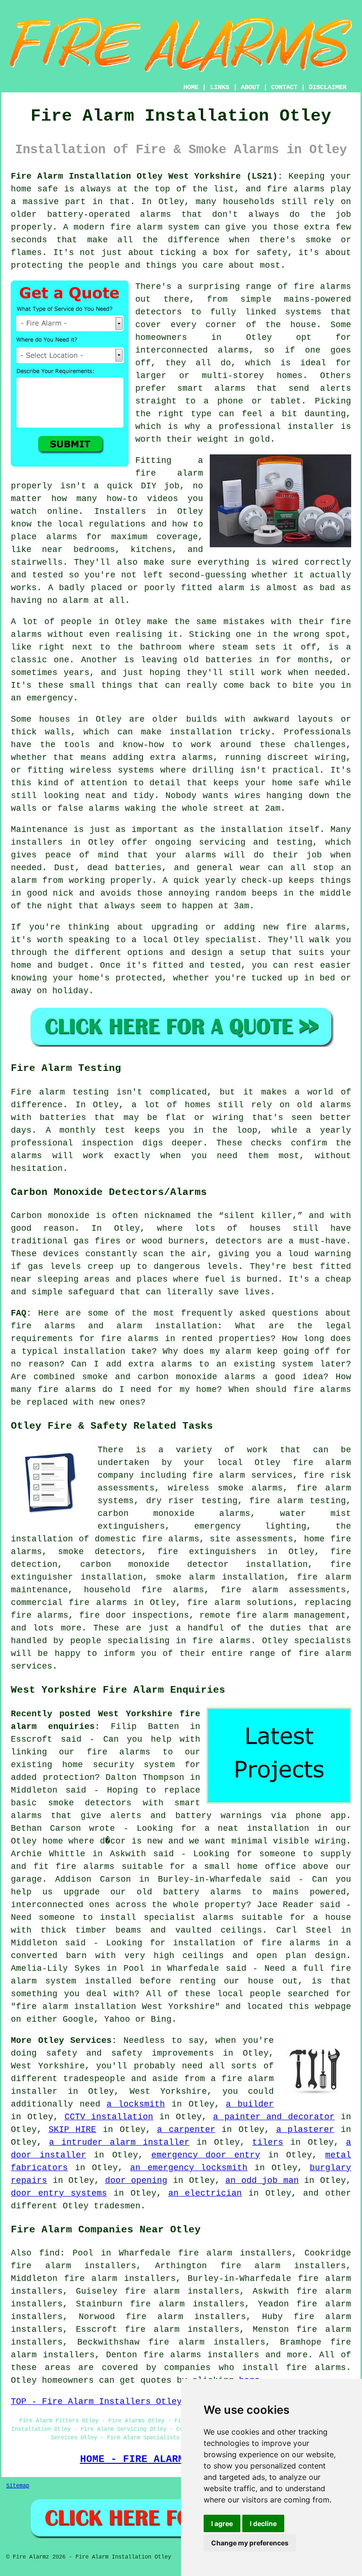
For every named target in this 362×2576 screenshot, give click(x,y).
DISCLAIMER (328, 87)
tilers (268, 2142)
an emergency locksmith (189, 2168)
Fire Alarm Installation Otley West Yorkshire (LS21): (147, 176)
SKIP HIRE (73, 2130)
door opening (136, 2181)
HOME (191, 87)
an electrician (205, 2193)
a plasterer (305, 2130)
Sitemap (18, 2486)
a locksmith (136, 2104)
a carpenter (186, 2130)
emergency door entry (206, 2155)
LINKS (220, 87)
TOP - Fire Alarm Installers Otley (96, 2402)
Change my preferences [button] (250, 2543)
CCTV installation (109, 2117)
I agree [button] (222, 2523)
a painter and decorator (274, 2117)
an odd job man (262, 2181)
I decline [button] (263, 2523)
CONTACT (284, 87)
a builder (250, 2104)
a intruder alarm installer (119, 2142)
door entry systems (59, 2193)
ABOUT (250, 87)
